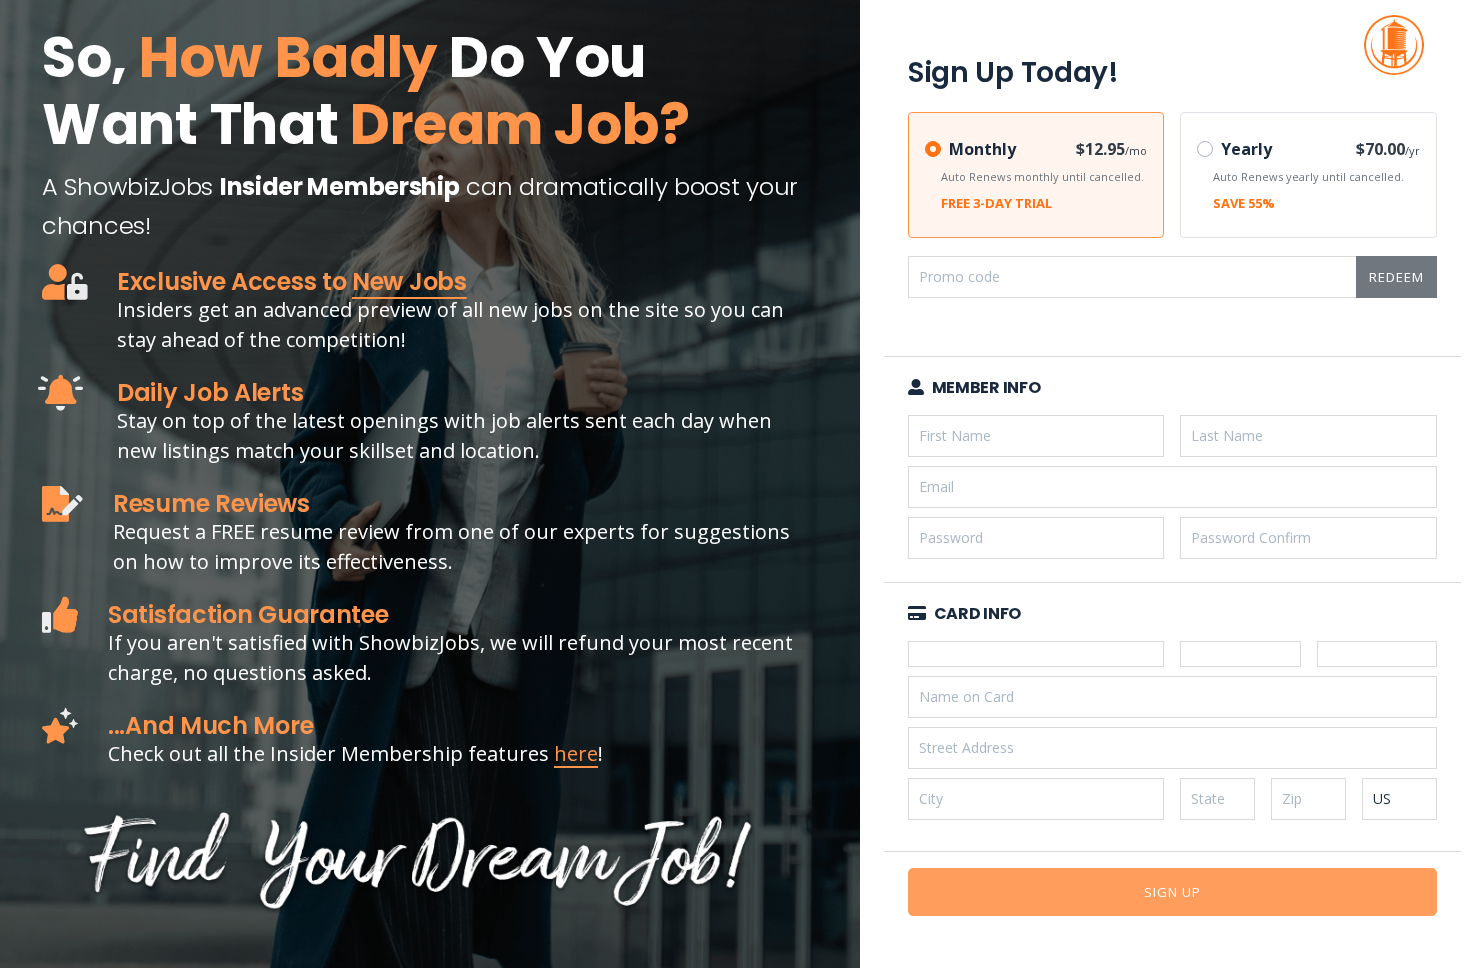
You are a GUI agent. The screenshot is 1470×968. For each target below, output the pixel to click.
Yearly (1246, 149)
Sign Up (1172, 892)
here (576, 753)
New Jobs (409, 281)
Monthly (982, 149)
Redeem (1396, 277)
